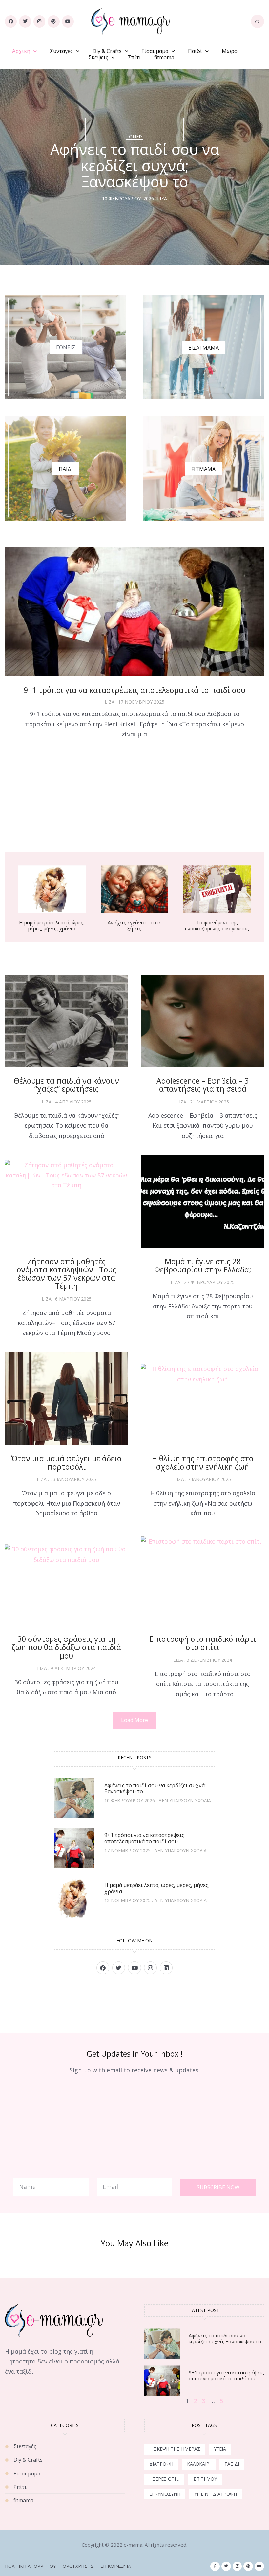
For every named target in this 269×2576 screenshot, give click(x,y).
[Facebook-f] (215, 2566)
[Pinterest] (53, 21)
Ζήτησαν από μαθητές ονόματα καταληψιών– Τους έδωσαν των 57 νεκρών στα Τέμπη (66, 1274)
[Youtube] (68, 21)
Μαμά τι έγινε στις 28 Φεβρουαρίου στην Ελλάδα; (203, 1265)
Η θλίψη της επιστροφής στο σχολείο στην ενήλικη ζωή (203, 1463)
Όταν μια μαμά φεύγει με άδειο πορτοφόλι (66, 1463)
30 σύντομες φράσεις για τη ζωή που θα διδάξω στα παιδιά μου (66, 1647)
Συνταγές (61, 51)
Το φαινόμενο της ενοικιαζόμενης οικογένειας (217, 925)
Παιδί (195, 51)
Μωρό (230, 51)
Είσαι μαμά (155, 51)
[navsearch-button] (258, 21)
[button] (134, 1720)
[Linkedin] (166, 1968)
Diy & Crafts (107, 51)
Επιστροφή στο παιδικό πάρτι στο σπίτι (203, 1643)
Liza (162, 199)
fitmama (164, 57)
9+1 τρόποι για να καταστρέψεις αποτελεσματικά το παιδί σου (134, 690)
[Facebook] (11, 21)
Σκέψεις (98, 57)
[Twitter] (25, 21)
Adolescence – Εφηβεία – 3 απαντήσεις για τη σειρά (203, 1085)
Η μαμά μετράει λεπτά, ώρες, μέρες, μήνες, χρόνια (52, 925)
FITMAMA (203, 469)
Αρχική (21, 51)
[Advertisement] (134, 797)
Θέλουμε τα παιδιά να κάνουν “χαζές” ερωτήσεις (66, 1085)
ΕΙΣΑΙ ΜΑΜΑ (204, 348)
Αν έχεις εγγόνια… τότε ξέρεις (134, 925)
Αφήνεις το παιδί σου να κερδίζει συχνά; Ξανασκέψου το (155, 1788)
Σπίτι (134, 57)
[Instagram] (39, 21)
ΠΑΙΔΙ (66, 469)
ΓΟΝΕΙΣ (66, 347)
